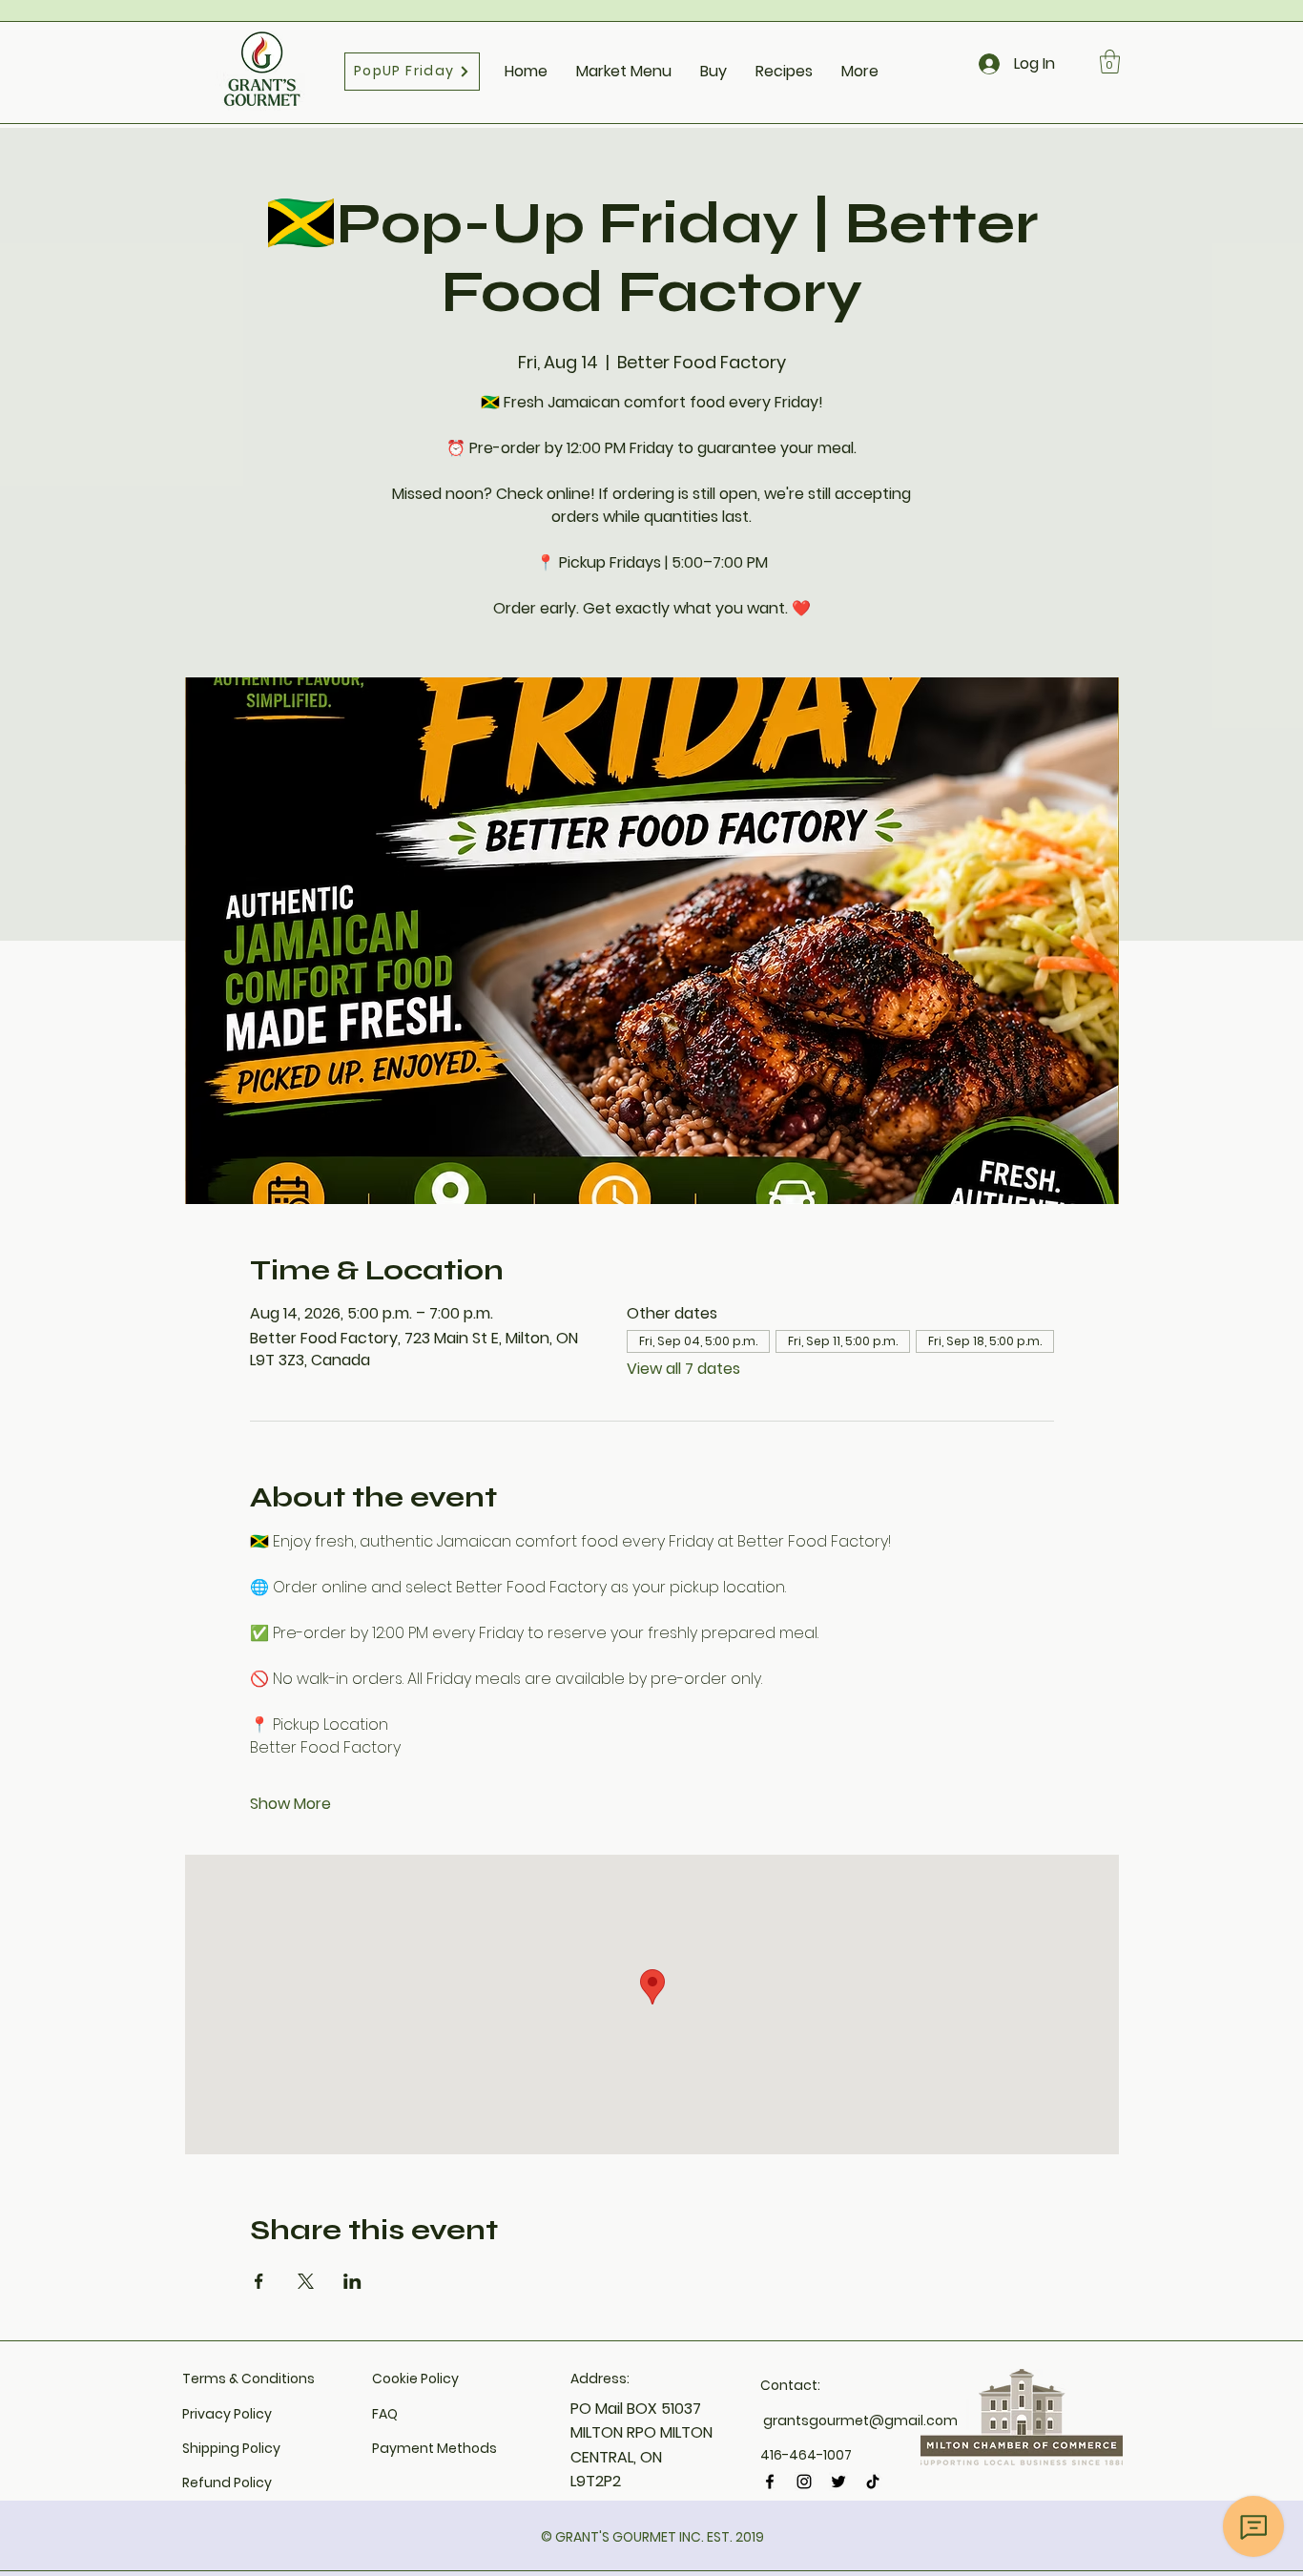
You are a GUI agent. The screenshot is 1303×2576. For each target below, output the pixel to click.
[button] (1110, 62)
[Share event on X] (306, 2281)
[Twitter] (838, 2482)
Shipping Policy (231, 2448)
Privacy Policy (227, 2414)
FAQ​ (385, 2414)
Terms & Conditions (248, 2379)
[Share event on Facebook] (259, 2281)
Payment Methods (434, 2448)
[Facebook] (770, 2482)
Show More (290, 1804)
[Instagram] (804, 2482)
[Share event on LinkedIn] (352, 2281)
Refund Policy (227, 2483)
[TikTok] (873, 2482)
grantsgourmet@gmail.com (860, 2420)
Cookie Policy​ (415, 2379)
